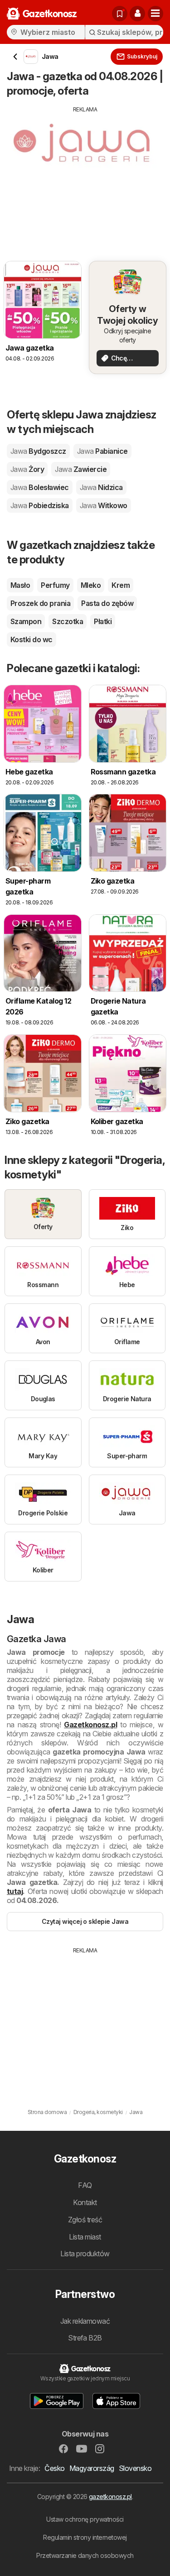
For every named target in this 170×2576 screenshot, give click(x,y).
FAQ (85, 2185)
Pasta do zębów (107, 603)
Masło (20, 585)
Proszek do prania (40, 603)
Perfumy (55, 585)
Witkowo (104, 505)
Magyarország (92, 2468)
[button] (137, 14)
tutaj (15, 1891)
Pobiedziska (40, 505)
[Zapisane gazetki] (120, 14)
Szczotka (68, 621)
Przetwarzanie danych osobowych (85, 2555)
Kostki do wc (32, 639)
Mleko (91, 585)
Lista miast (85, 2237)
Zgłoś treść (85, 2220)
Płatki (103, 621)
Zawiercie (81, 469)
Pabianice (102, 451)
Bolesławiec (40, 487)
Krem (121, 585)
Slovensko (135, 2468)
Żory (27, 469)
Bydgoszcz (38, 451)
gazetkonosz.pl (110, 2497)
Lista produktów (85, 2254)
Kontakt (85, 2202)
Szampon (26, 621)
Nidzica (101, 487)
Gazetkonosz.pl (90, 1725)
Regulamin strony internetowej (85, 2537)
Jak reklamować (85, 2321)
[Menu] (155, 14)
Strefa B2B (85, 2338)
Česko (54, 2468)
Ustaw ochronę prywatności (85, 2519)
